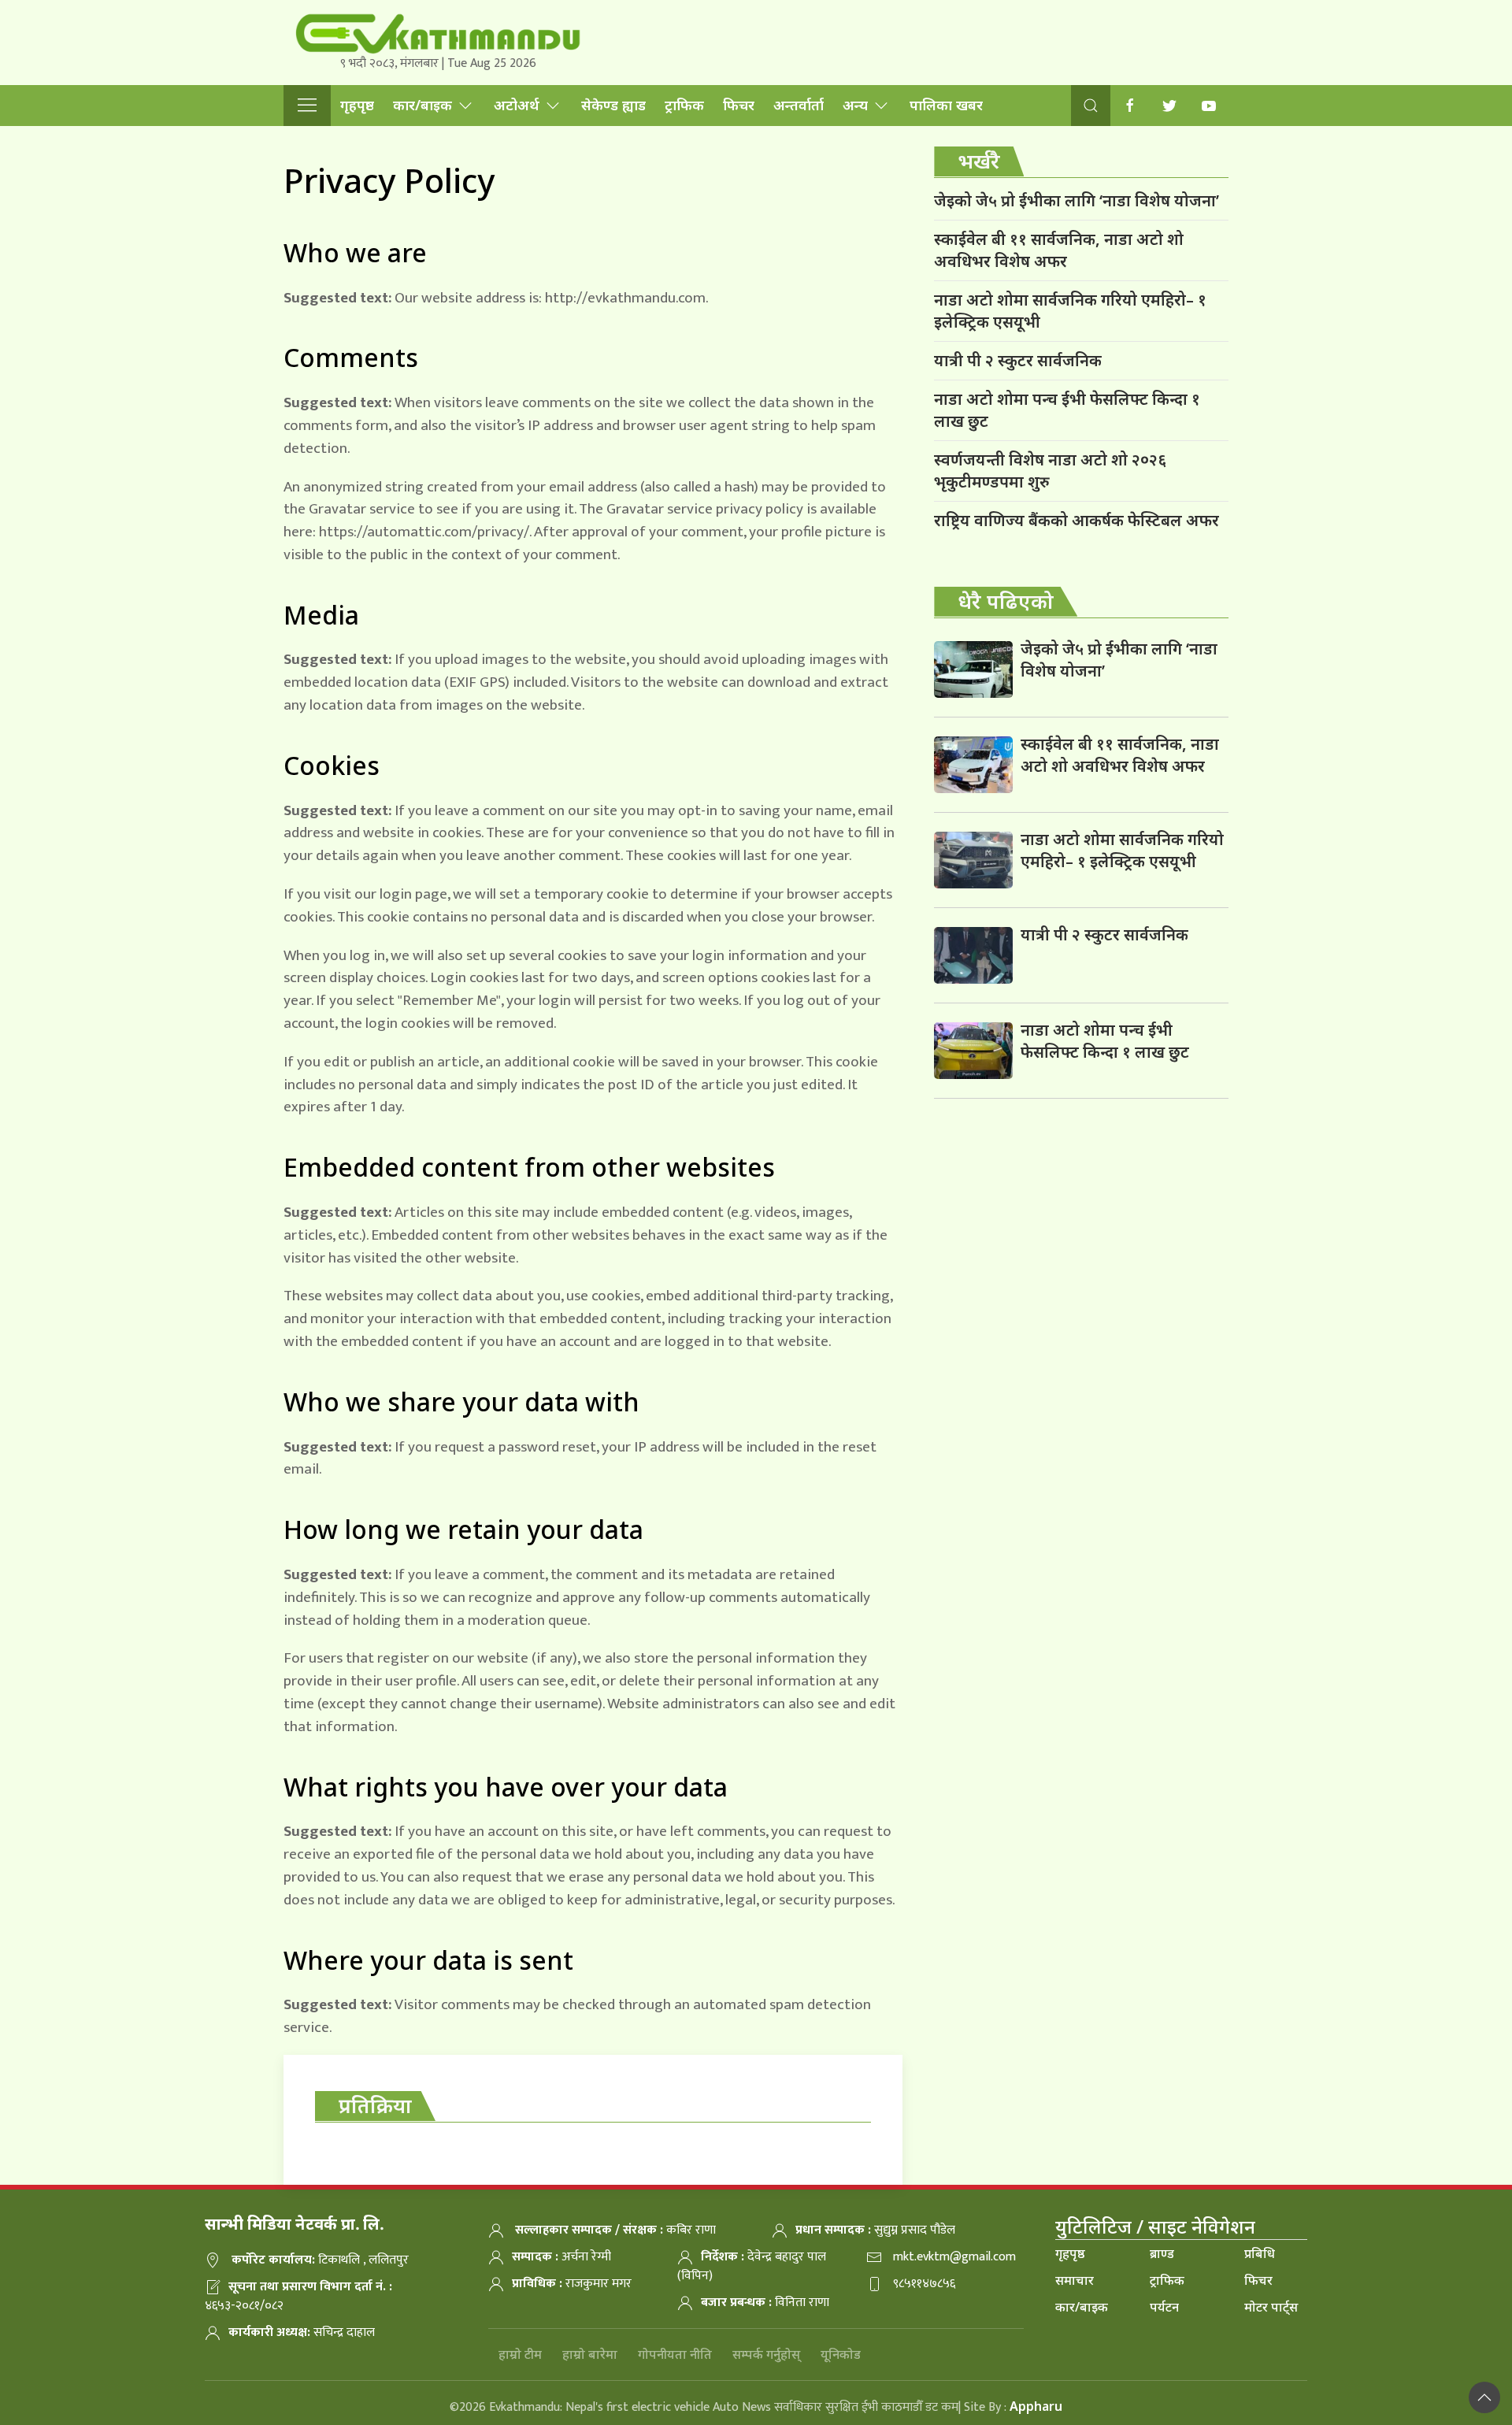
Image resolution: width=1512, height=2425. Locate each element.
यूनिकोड (841, 2354)
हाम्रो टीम (520, 2354)
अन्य (855, 105)
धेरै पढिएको (1006, 601)
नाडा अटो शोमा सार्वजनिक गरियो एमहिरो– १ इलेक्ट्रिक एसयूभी (1070, 311)
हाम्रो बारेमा (590, 2354)
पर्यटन (1164, 2307)
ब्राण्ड (1162, 2253)
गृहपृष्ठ (357, 105)
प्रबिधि (1260, 2253)
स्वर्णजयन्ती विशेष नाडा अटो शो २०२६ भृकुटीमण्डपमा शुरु (1050, 471)
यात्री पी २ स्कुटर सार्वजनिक (1018, 360)
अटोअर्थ (517, 105)
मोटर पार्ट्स (1271, 2307)
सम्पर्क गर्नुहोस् (766, 2354)
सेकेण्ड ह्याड (613, 105)
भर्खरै (979, 161)
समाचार (1075, 2280)
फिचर (739, 105)
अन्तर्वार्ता (799, 105)
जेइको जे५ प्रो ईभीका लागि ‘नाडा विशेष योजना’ (1077, 200)
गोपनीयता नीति (675, 2354)
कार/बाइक (422, 105)
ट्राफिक (684, 105)
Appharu (1036, 2406)
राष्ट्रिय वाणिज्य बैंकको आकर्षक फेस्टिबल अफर (1077, 520)
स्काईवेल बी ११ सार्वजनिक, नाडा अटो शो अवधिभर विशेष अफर (1059, 250)
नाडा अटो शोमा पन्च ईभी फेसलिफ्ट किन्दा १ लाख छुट (1067, 410)
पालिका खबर (946, 105)
